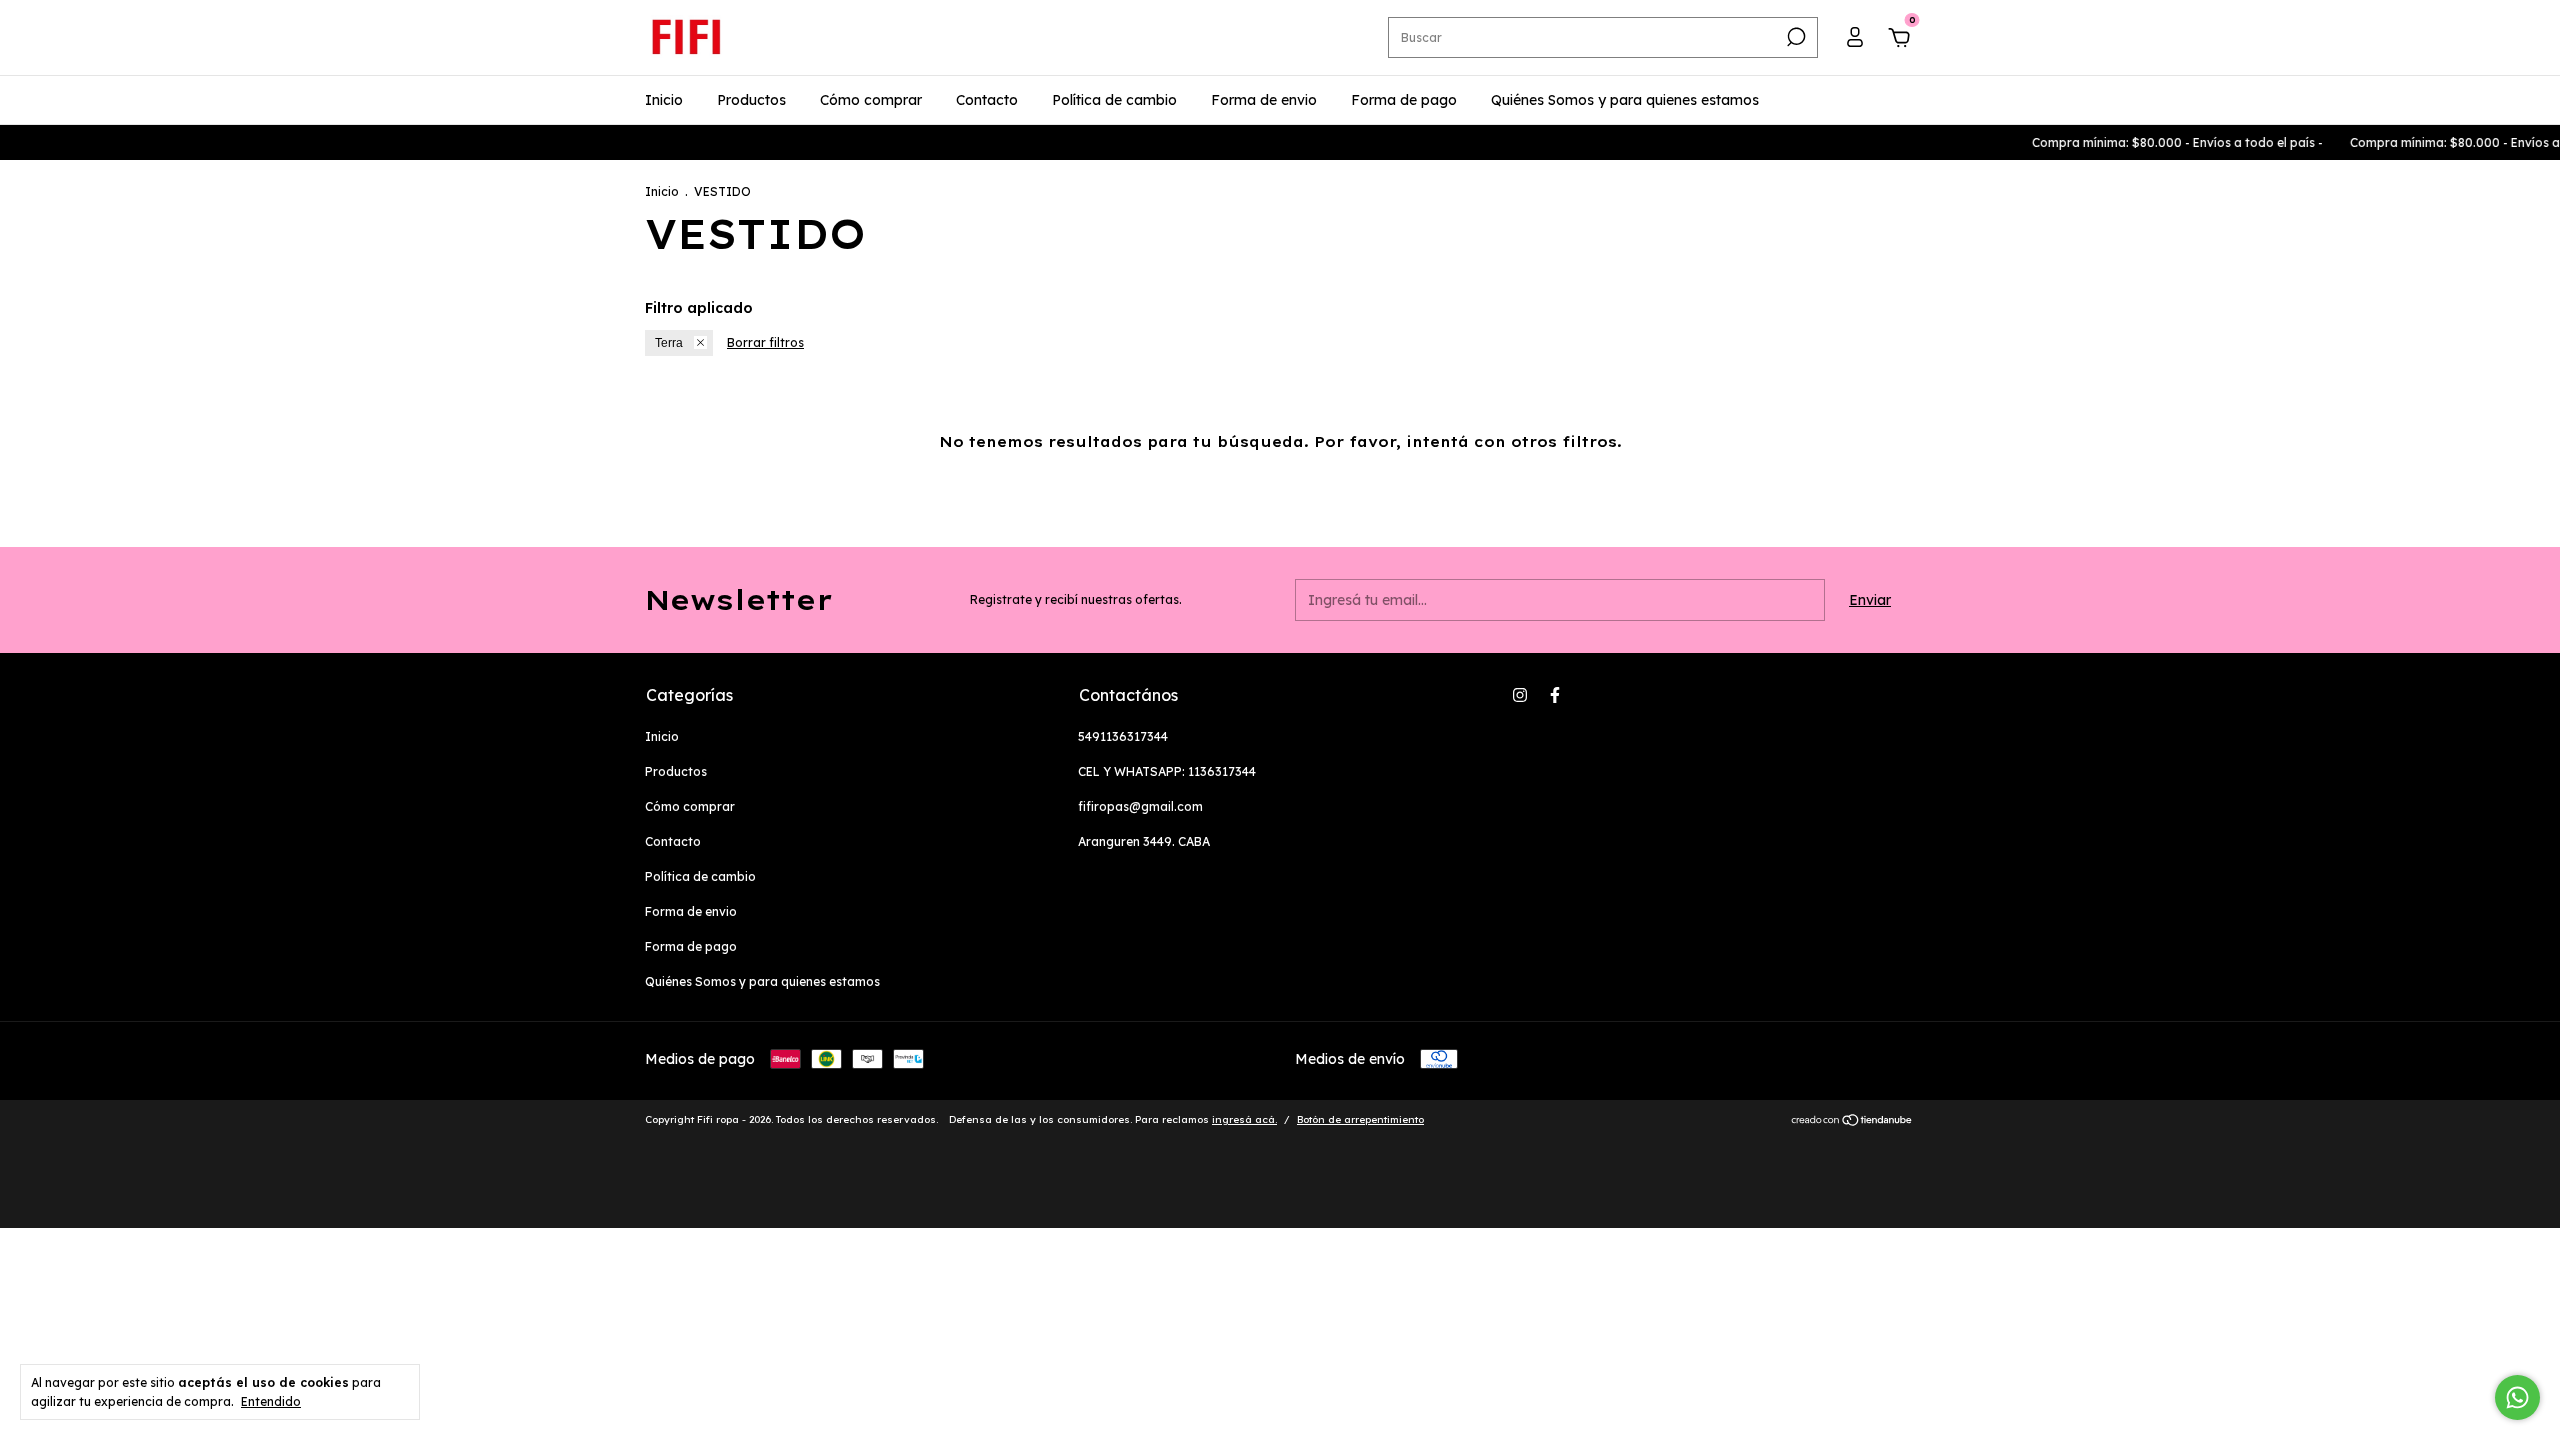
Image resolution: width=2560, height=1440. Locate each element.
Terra (669, 343)
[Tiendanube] (1852, 1122)
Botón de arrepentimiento (1360, 1119)
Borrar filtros (765, 342)
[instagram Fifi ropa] (1520, 695)
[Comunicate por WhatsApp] (2517, 1397)
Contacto (987, 100)
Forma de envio (1264, 100)
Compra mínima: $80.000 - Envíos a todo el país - (2153, 142)
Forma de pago (1404, 100)
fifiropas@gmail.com (1140, 806)
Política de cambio (1114, 100)
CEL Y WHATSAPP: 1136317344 (1167, 771)
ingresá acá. (1244, 1119)
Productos (751, 100)
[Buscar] (1794, 37)
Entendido (271, 1401)
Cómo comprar (871, 100)
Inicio (664, 100)
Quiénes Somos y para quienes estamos (1625, 100)
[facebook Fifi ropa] (1555, 695)
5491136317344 (1123, 736)
